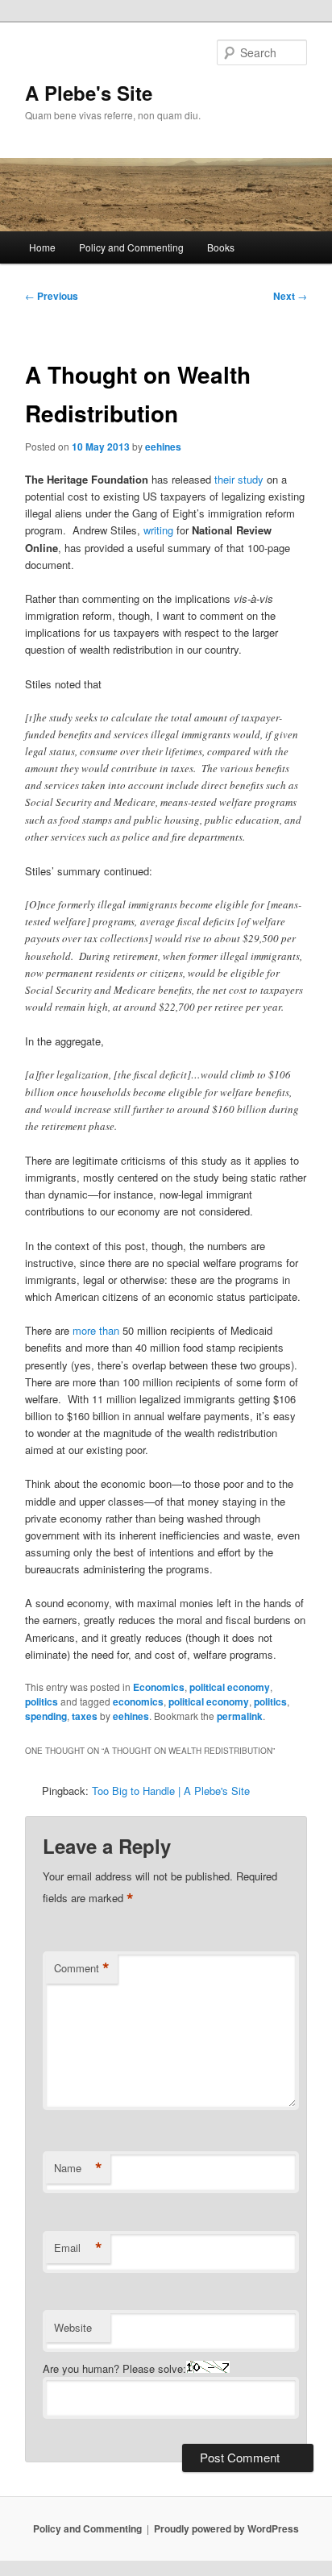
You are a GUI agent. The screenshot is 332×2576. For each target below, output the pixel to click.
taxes (85, 1716)
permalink (240, 1716)
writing (158, 530)
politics (41, 1701)
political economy (230, 1687)
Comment (82, 1968)
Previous (52, 296)
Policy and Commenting (131, 247)
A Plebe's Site (89, 93)
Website (73, 2327)
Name (78, 2168)
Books (221, 247)
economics (138, 1701)
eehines (163, 447)
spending (46, 1716)
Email (78, 2248)
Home (42, 247)
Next (290, 296)
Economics (159, 1687)
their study (239, 479)
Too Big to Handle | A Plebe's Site (171, 1791)
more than (96, 1330)
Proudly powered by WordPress (226, 2528)
